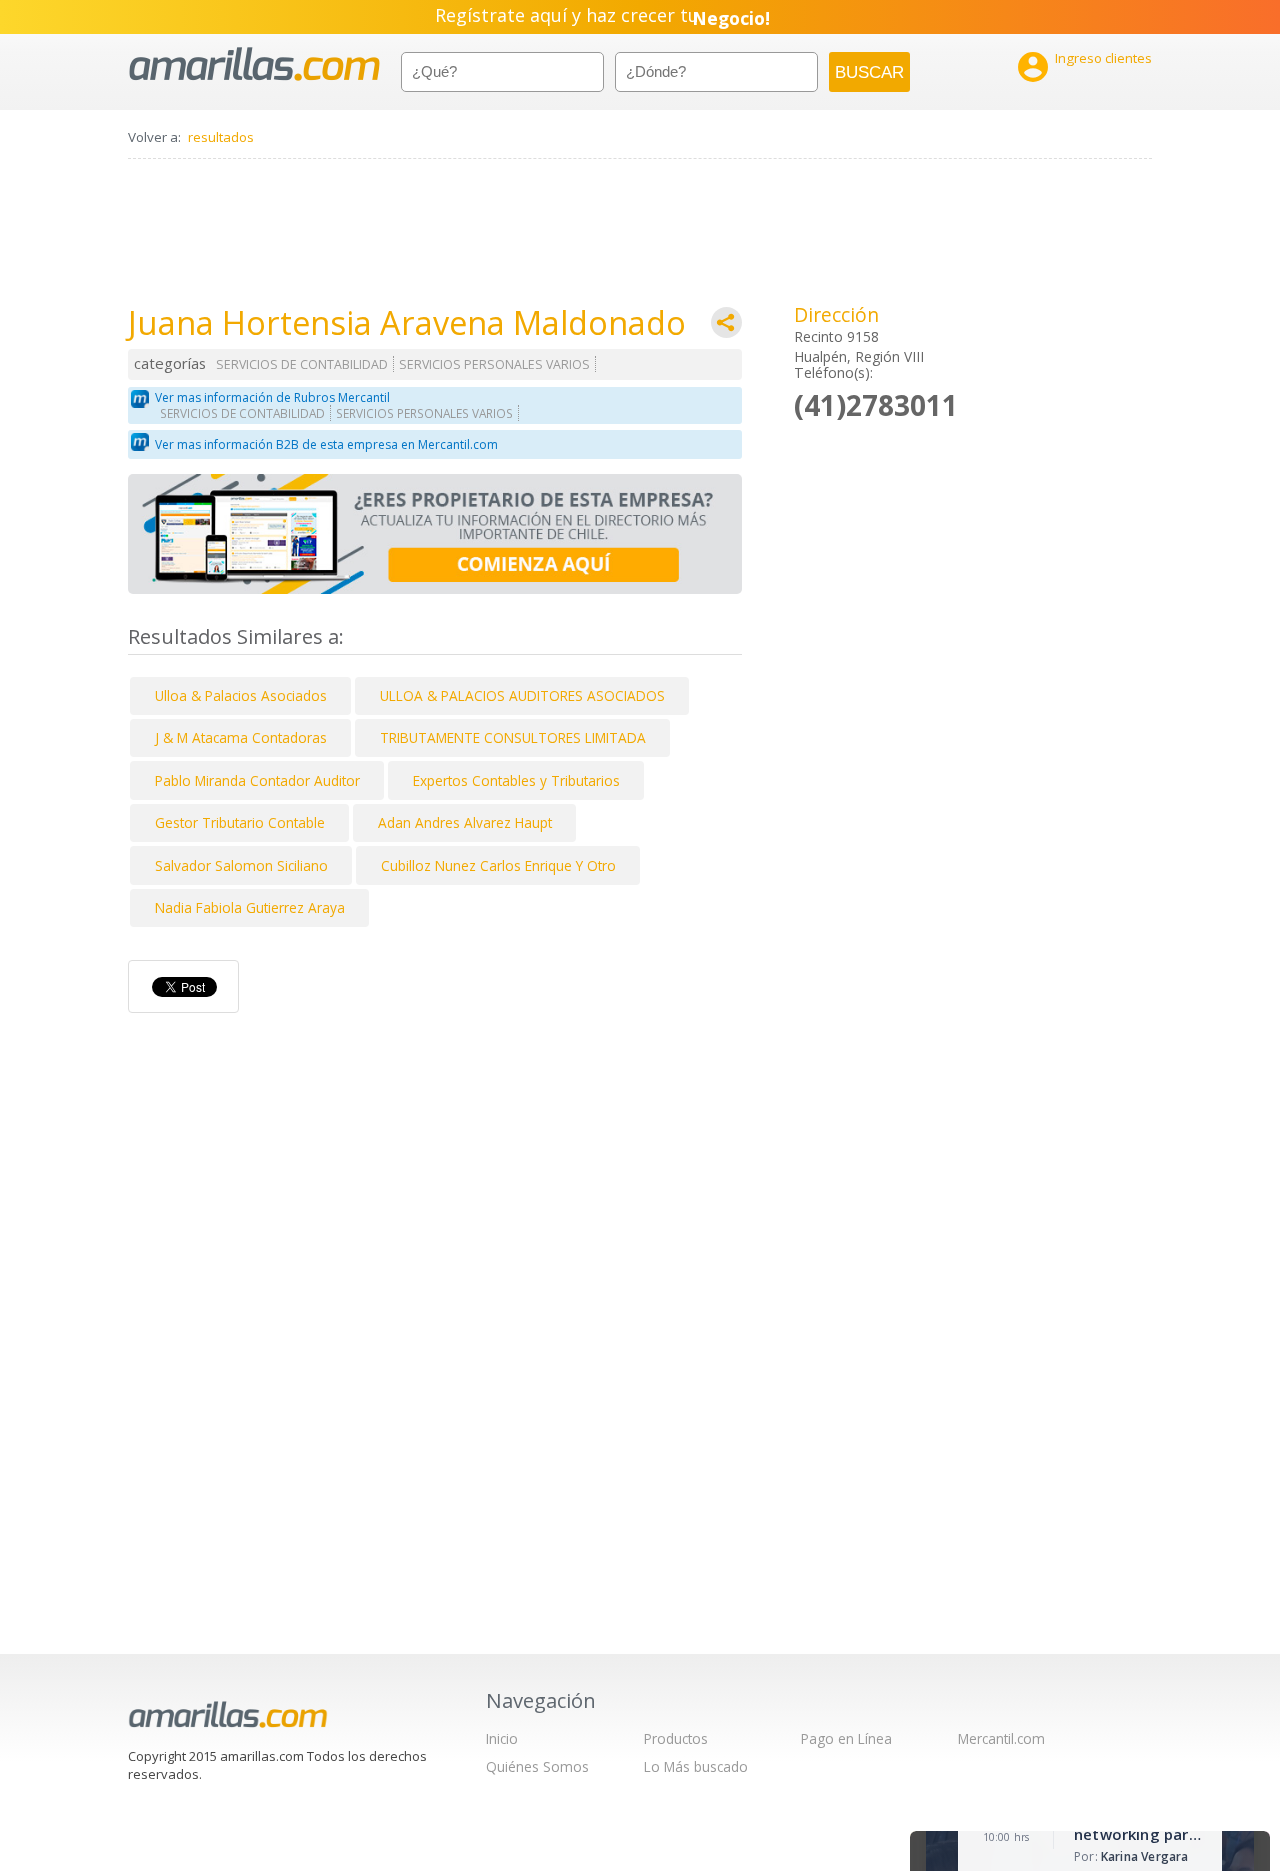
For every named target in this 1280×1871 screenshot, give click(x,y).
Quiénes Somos (537, 1766)
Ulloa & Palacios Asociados (241, 695)
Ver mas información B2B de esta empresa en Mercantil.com (326, 444)
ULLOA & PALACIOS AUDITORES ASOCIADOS (522, 695)
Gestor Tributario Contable (240, 822)
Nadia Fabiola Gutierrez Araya (250, 907)
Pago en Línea (846, 1738)
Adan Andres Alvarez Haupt (465, 822)
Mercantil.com (1001, 1738)
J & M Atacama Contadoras (241, 737)
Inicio (502, 1738)
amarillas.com (254, 64)
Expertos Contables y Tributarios (516, 780)
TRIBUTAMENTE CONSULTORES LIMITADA (513, 737)
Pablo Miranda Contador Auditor (257, 780)
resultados (221, 137)
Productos (676, 1738)
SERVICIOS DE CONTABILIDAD (302, 364)
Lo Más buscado (696, 1766)
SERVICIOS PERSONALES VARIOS (494, 364)
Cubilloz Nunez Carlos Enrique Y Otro (498, 865)
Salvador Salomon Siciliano (241, 865)
